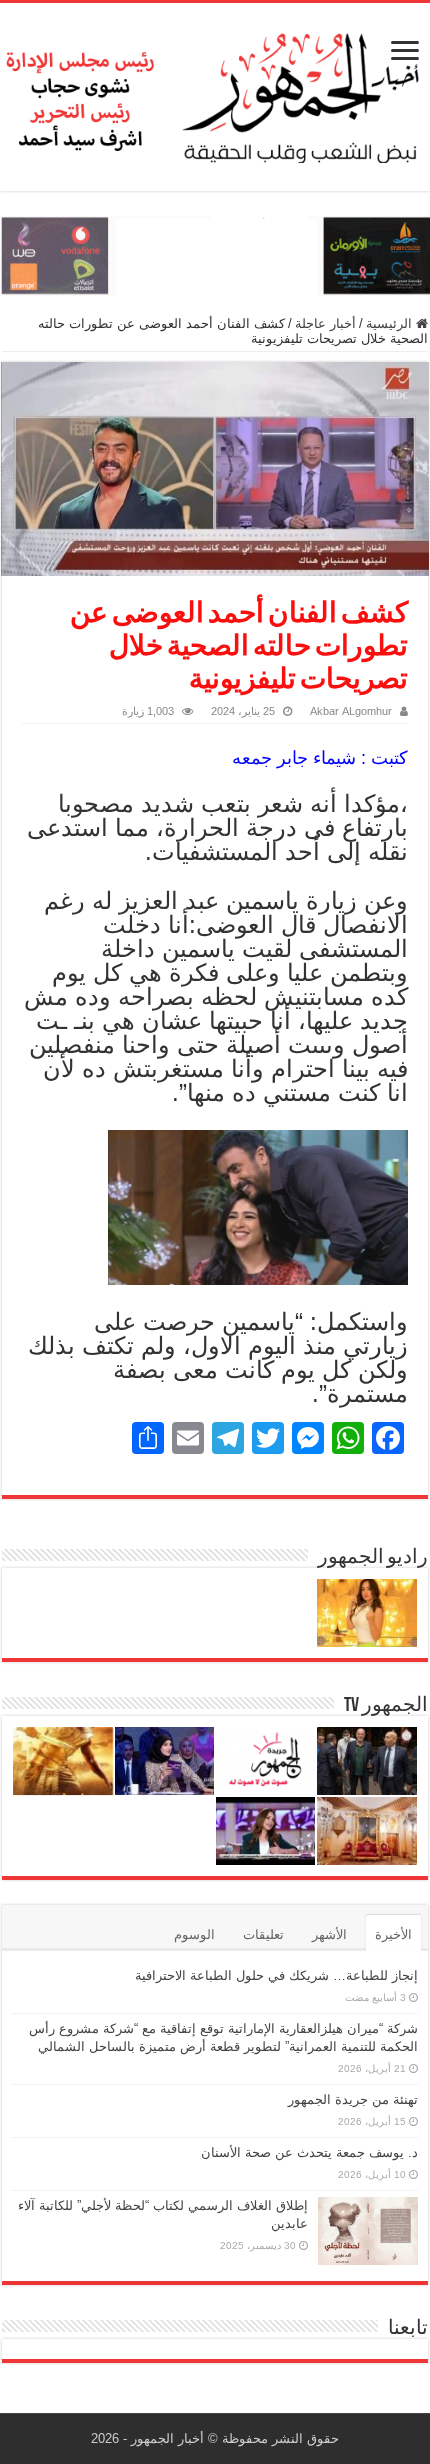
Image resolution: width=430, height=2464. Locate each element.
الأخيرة (393, 1934)
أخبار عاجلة (325, 323)
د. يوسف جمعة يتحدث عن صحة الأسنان (309, 2152)
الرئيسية (391, 323)
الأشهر (329, 1934)
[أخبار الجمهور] (215, 93)
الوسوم (194, 1934)
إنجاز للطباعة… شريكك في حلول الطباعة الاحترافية (276, 1975)
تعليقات (263, 1934)
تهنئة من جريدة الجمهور (353, 2099)
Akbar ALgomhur (351, 711)
